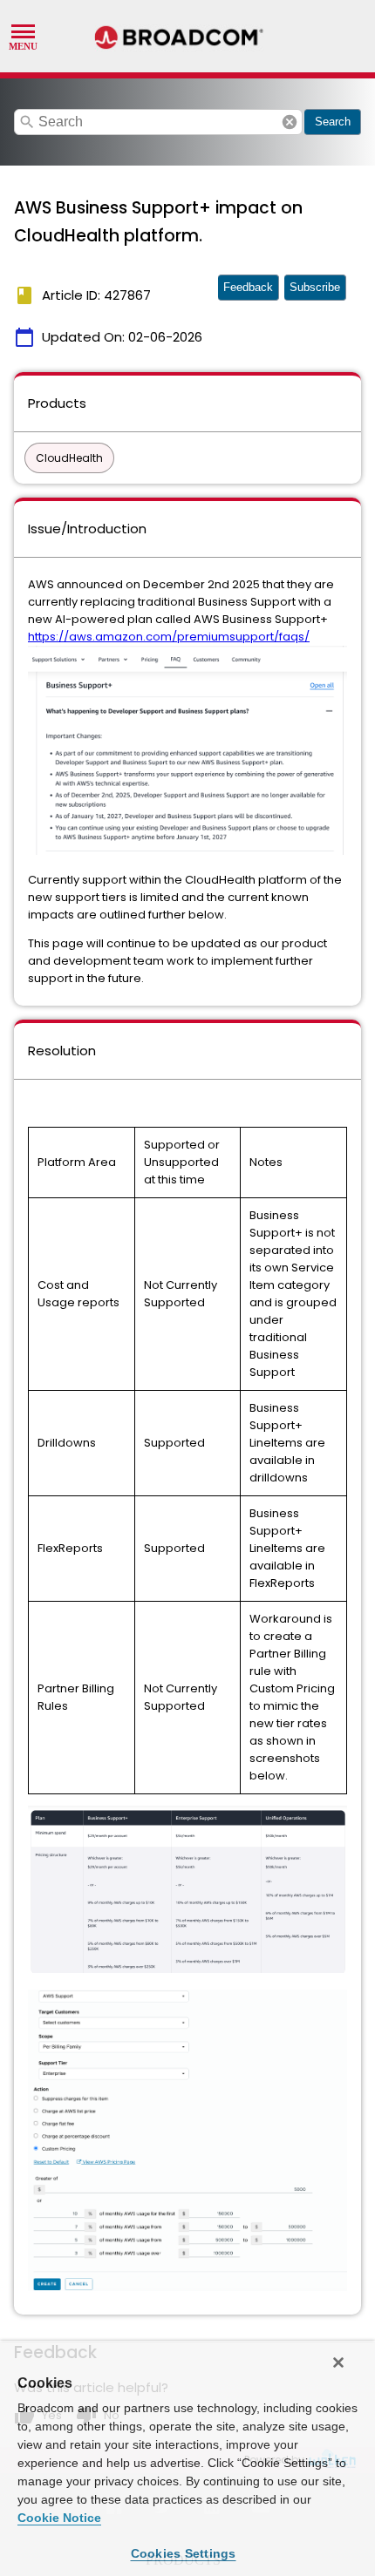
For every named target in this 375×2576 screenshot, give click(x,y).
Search (333, 122)
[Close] (338, 2362)
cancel (290, 122)
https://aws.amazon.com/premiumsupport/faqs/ (169, 637)
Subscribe (315, 287)
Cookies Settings (184, 2553)
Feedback (248, 287)
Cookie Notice (59, 2518)
